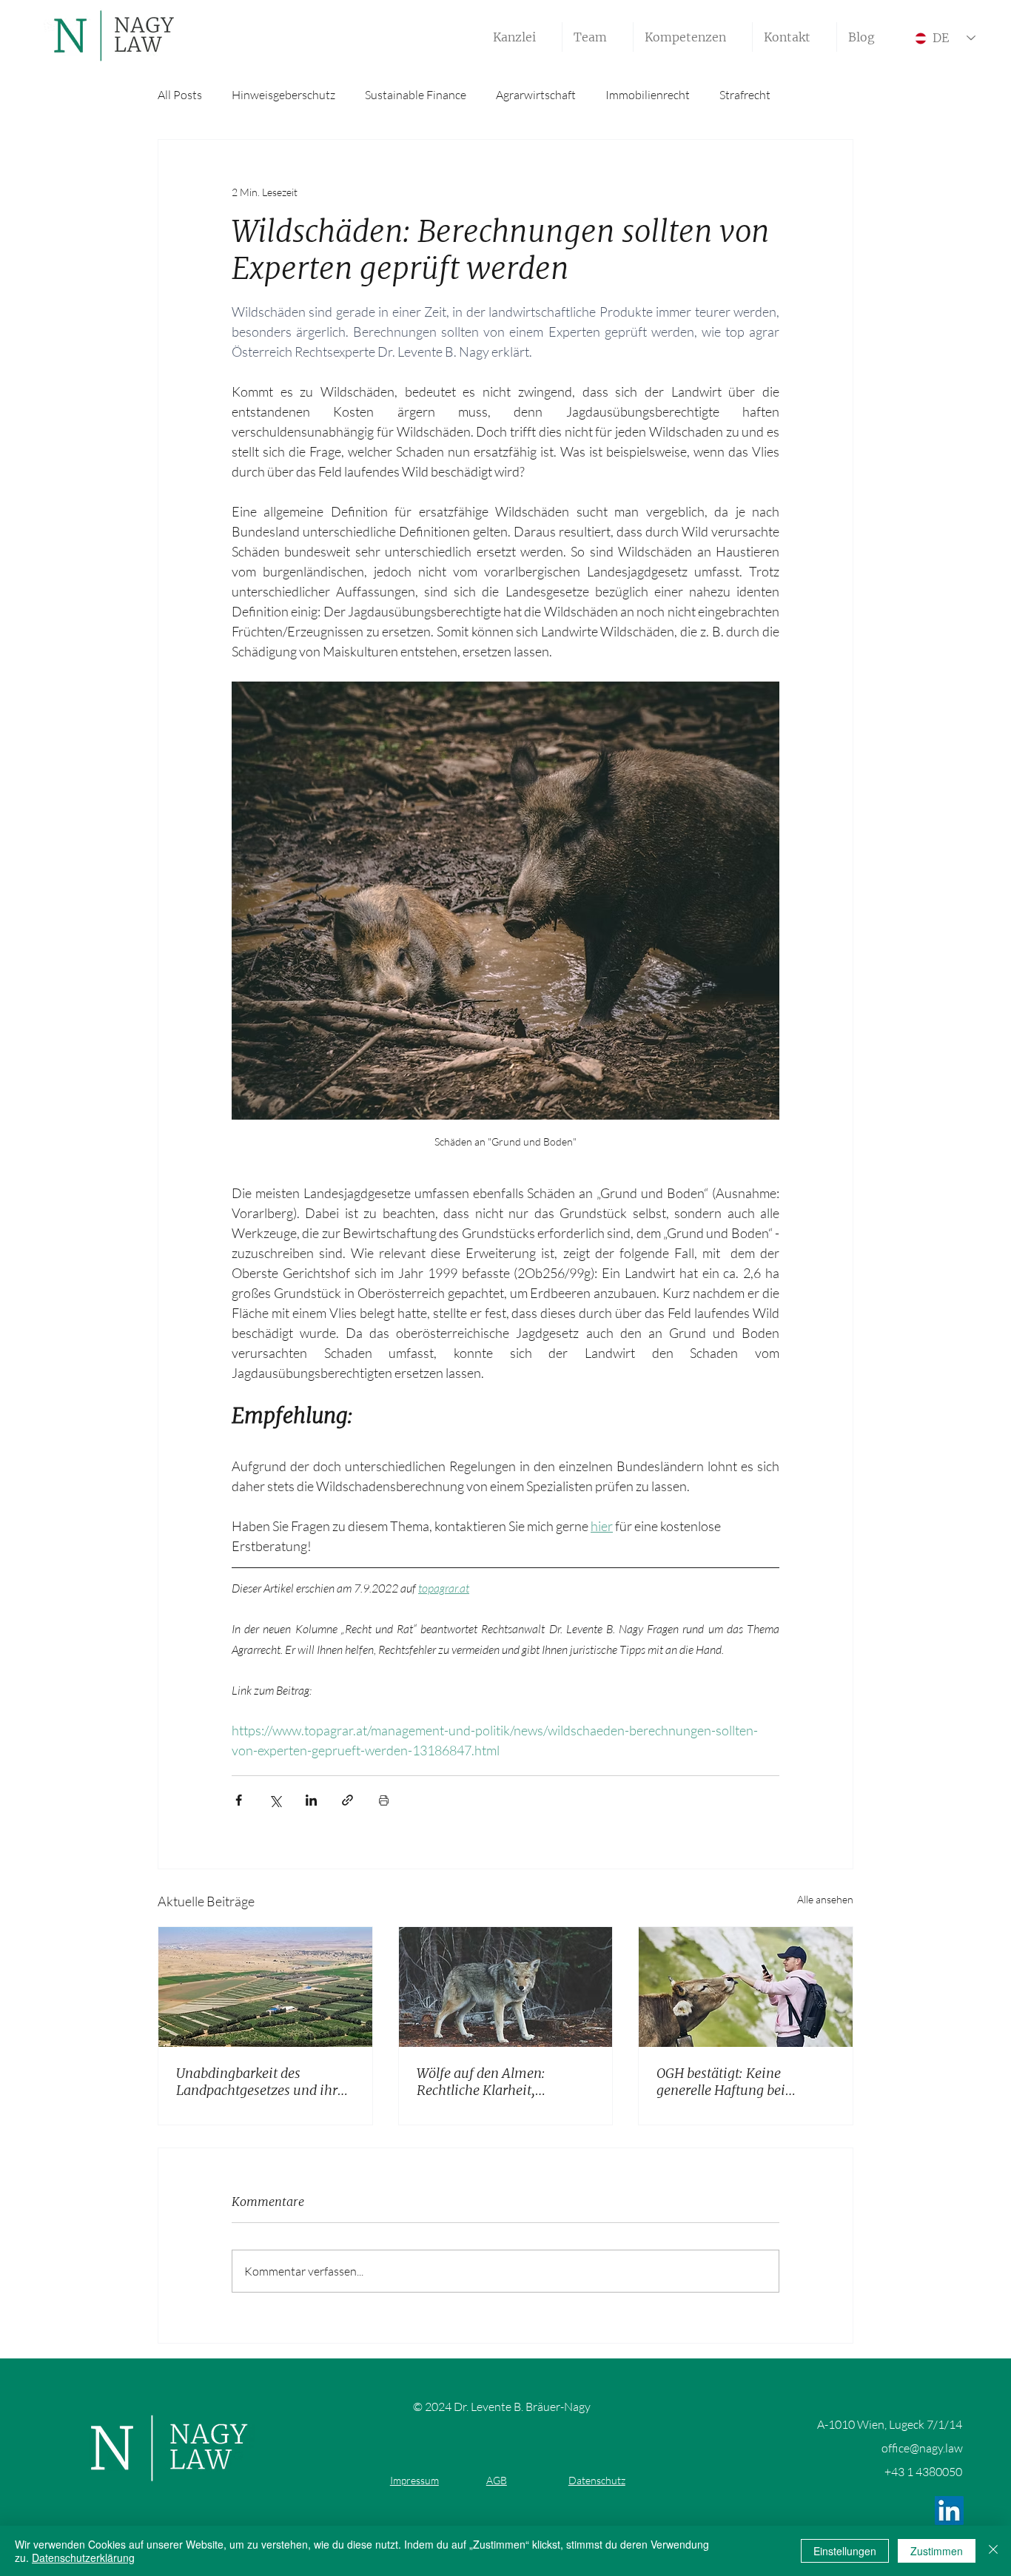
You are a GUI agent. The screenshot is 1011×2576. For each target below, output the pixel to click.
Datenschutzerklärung (83, 2557)
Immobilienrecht (648, 95)
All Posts (180, 95)
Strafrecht (745, 95)
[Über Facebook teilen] (239, 1800)
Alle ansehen (825, 1899)
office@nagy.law (922, 2448)
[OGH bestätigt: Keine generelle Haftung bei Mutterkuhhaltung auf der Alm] (746, 1987)
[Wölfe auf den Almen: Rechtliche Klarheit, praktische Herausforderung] (506, 1987)
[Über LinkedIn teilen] (311, 1800)
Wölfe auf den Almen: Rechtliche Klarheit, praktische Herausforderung (501, 2082)
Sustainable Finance (416, 95)
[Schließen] (993, 2551)
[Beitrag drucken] (384, 1800)
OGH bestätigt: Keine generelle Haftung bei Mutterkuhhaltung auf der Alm (735, 2082)
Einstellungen (845, 2551)
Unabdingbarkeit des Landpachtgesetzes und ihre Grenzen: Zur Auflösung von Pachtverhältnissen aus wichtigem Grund (261, 2082)
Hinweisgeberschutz (283, 95)
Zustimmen (937, 2551)
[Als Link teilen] (347, 1800)
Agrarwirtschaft (536, 95)
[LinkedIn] (949, 2511)
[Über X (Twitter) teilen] (275, 1800)
